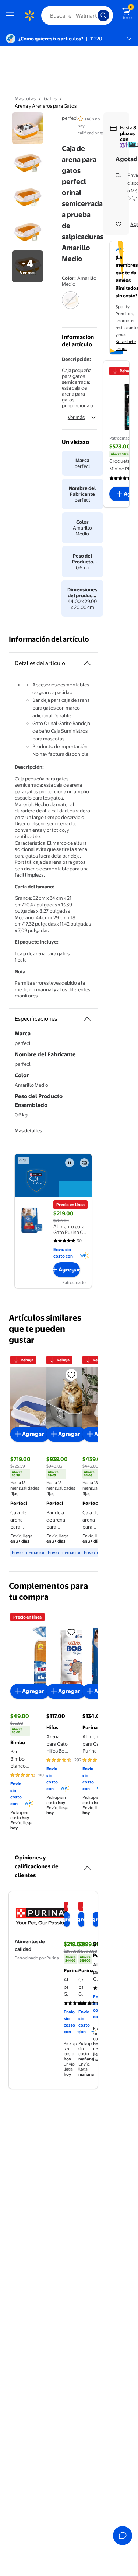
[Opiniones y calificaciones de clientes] (87, 1865)
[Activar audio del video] (84, 1163)
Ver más (76, 417)
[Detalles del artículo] (87, 663)
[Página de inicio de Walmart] (29, 15)
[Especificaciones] (87, 1019)
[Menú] (12, 15)
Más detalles (28, 1130)
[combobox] (77, 15)
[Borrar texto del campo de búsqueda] (94, 15)
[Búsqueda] (103, 15)
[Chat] (123, 2536)
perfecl (70, 118)
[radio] (71, 305)
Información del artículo (49, 639)
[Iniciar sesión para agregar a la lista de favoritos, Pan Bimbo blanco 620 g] (71, 1632)
